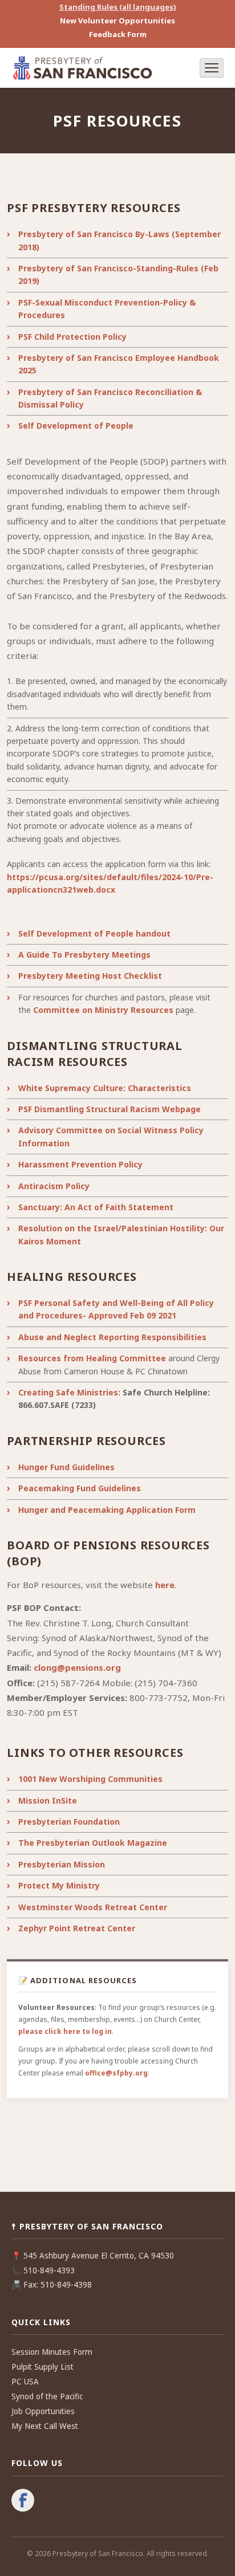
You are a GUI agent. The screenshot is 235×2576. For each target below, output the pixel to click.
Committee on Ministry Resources (103, 1010)
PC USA (25, 2382)
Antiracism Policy (54, 1186)
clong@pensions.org (77, 1667)
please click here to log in (65, 2031)
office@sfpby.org (116, 2073)
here (165, 1585)
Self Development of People (76, 426)
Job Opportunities (43, 2411)
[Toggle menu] (212, 68)
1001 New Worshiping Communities (90, 1779)
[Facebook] (23, 2501)
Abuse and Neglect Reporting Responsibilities (112, 1337)
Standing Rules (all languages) (118, 7)
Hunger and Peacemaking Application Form (107, 1510)
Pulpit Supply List (42, 2367)
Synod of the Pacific (47, 2396)
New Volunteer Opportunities (117, 21)
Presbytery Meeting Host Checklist (90, 976)
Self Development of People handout (94, 933)
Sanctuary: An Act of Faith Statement (96, 1207)
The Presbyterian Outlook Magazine (93, 1843)
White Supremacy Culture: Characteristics (105, 1088)
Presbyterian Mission (62, 1864)
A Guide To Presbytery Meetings (84, 955)
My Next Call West (45, 2426)
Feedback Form (118, 34)
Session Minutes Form (52, 2352)
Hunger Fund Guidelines (66, 1467)
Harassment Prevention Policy (80, 1164)
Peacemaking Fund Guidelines (80, 1488)
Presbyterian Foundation (69, 1822)
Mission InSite (48, 1800)
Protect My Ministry (59, 1885)
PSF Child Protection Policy (72, 337)
